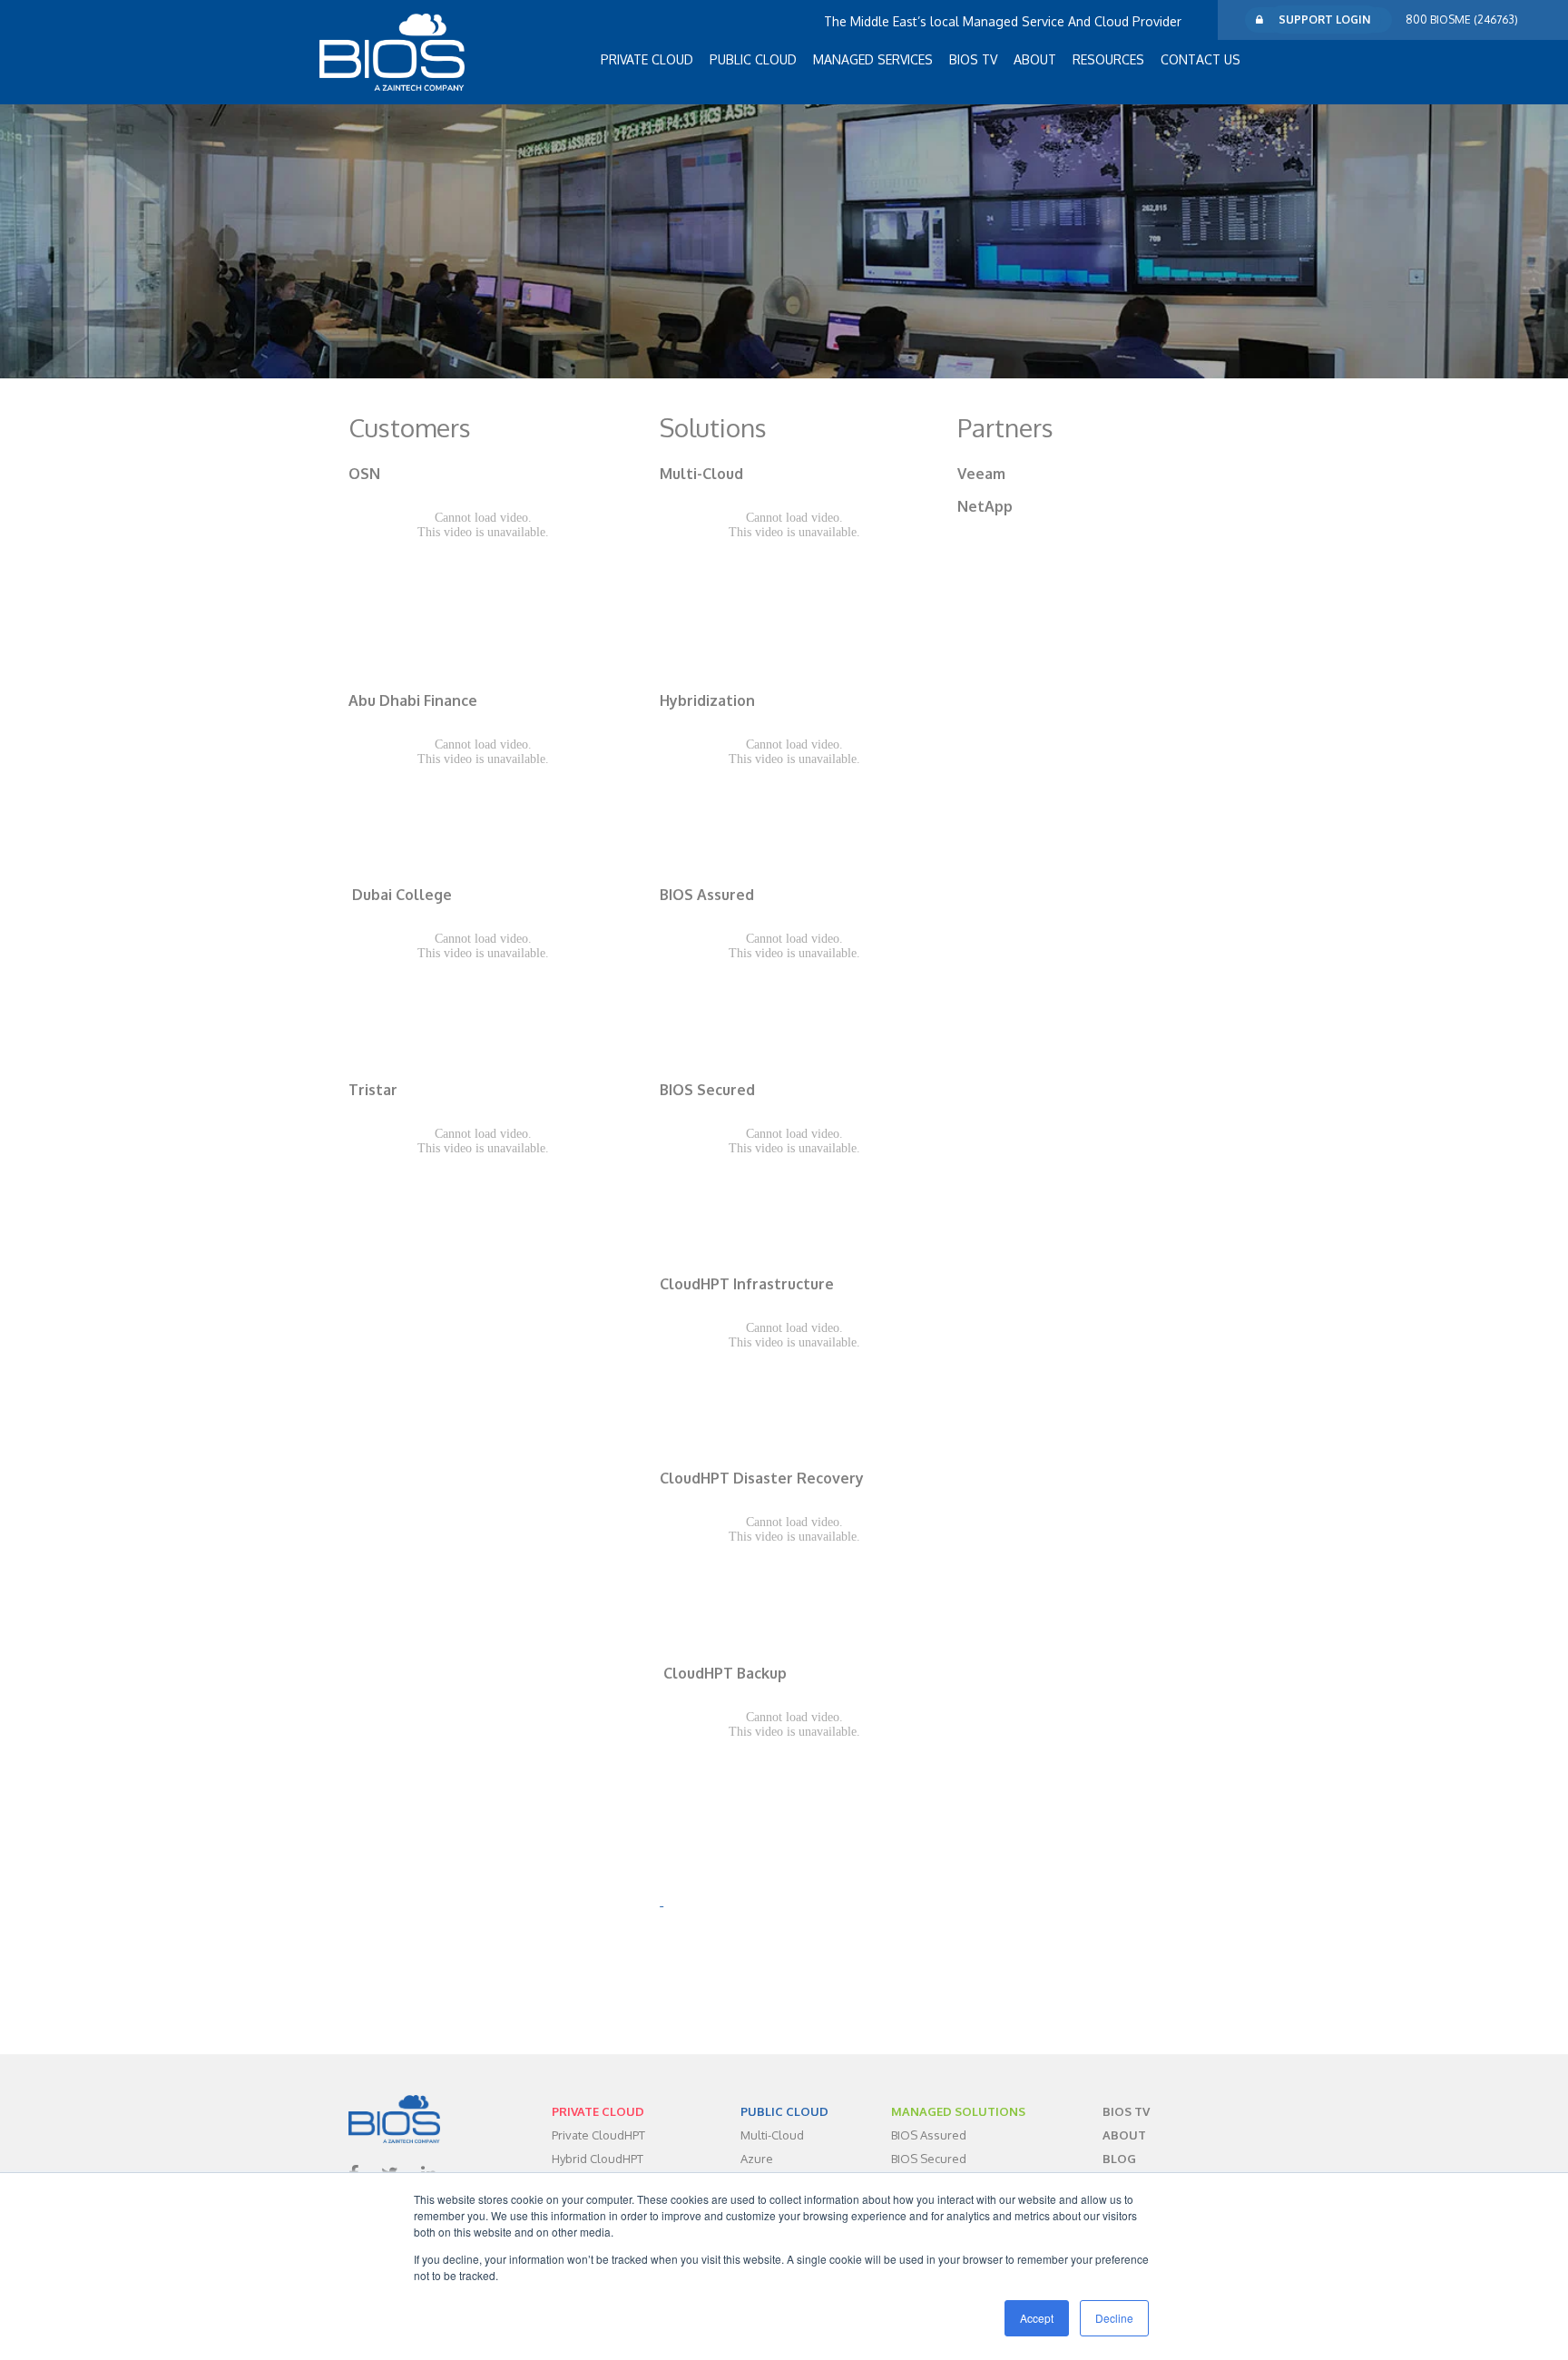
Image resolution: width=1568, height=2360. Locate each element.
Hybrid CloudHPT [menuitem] (598, 2159)
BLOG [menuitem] (1119, 2159)
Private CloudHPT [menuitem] (598, 2135)
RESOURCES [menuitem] (1108, 59)
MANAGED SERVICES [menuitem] (873, 59)
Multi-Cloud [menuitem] (772, 2135)
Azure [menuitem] (757, 2159)
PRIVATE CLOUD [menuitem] (647, 59)
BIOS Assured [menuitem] (929, 2135)
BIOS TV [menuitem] (973, 59)
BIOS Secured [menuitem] (929, 2159)
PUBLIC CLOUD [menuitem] (753, 59)
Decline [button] (1114, 2318)
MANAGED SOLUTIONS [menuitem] (958, 2111)
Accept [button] (1037, 2318)
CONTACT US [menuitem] (1200, 59)
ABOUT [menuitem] (1035, 59)
